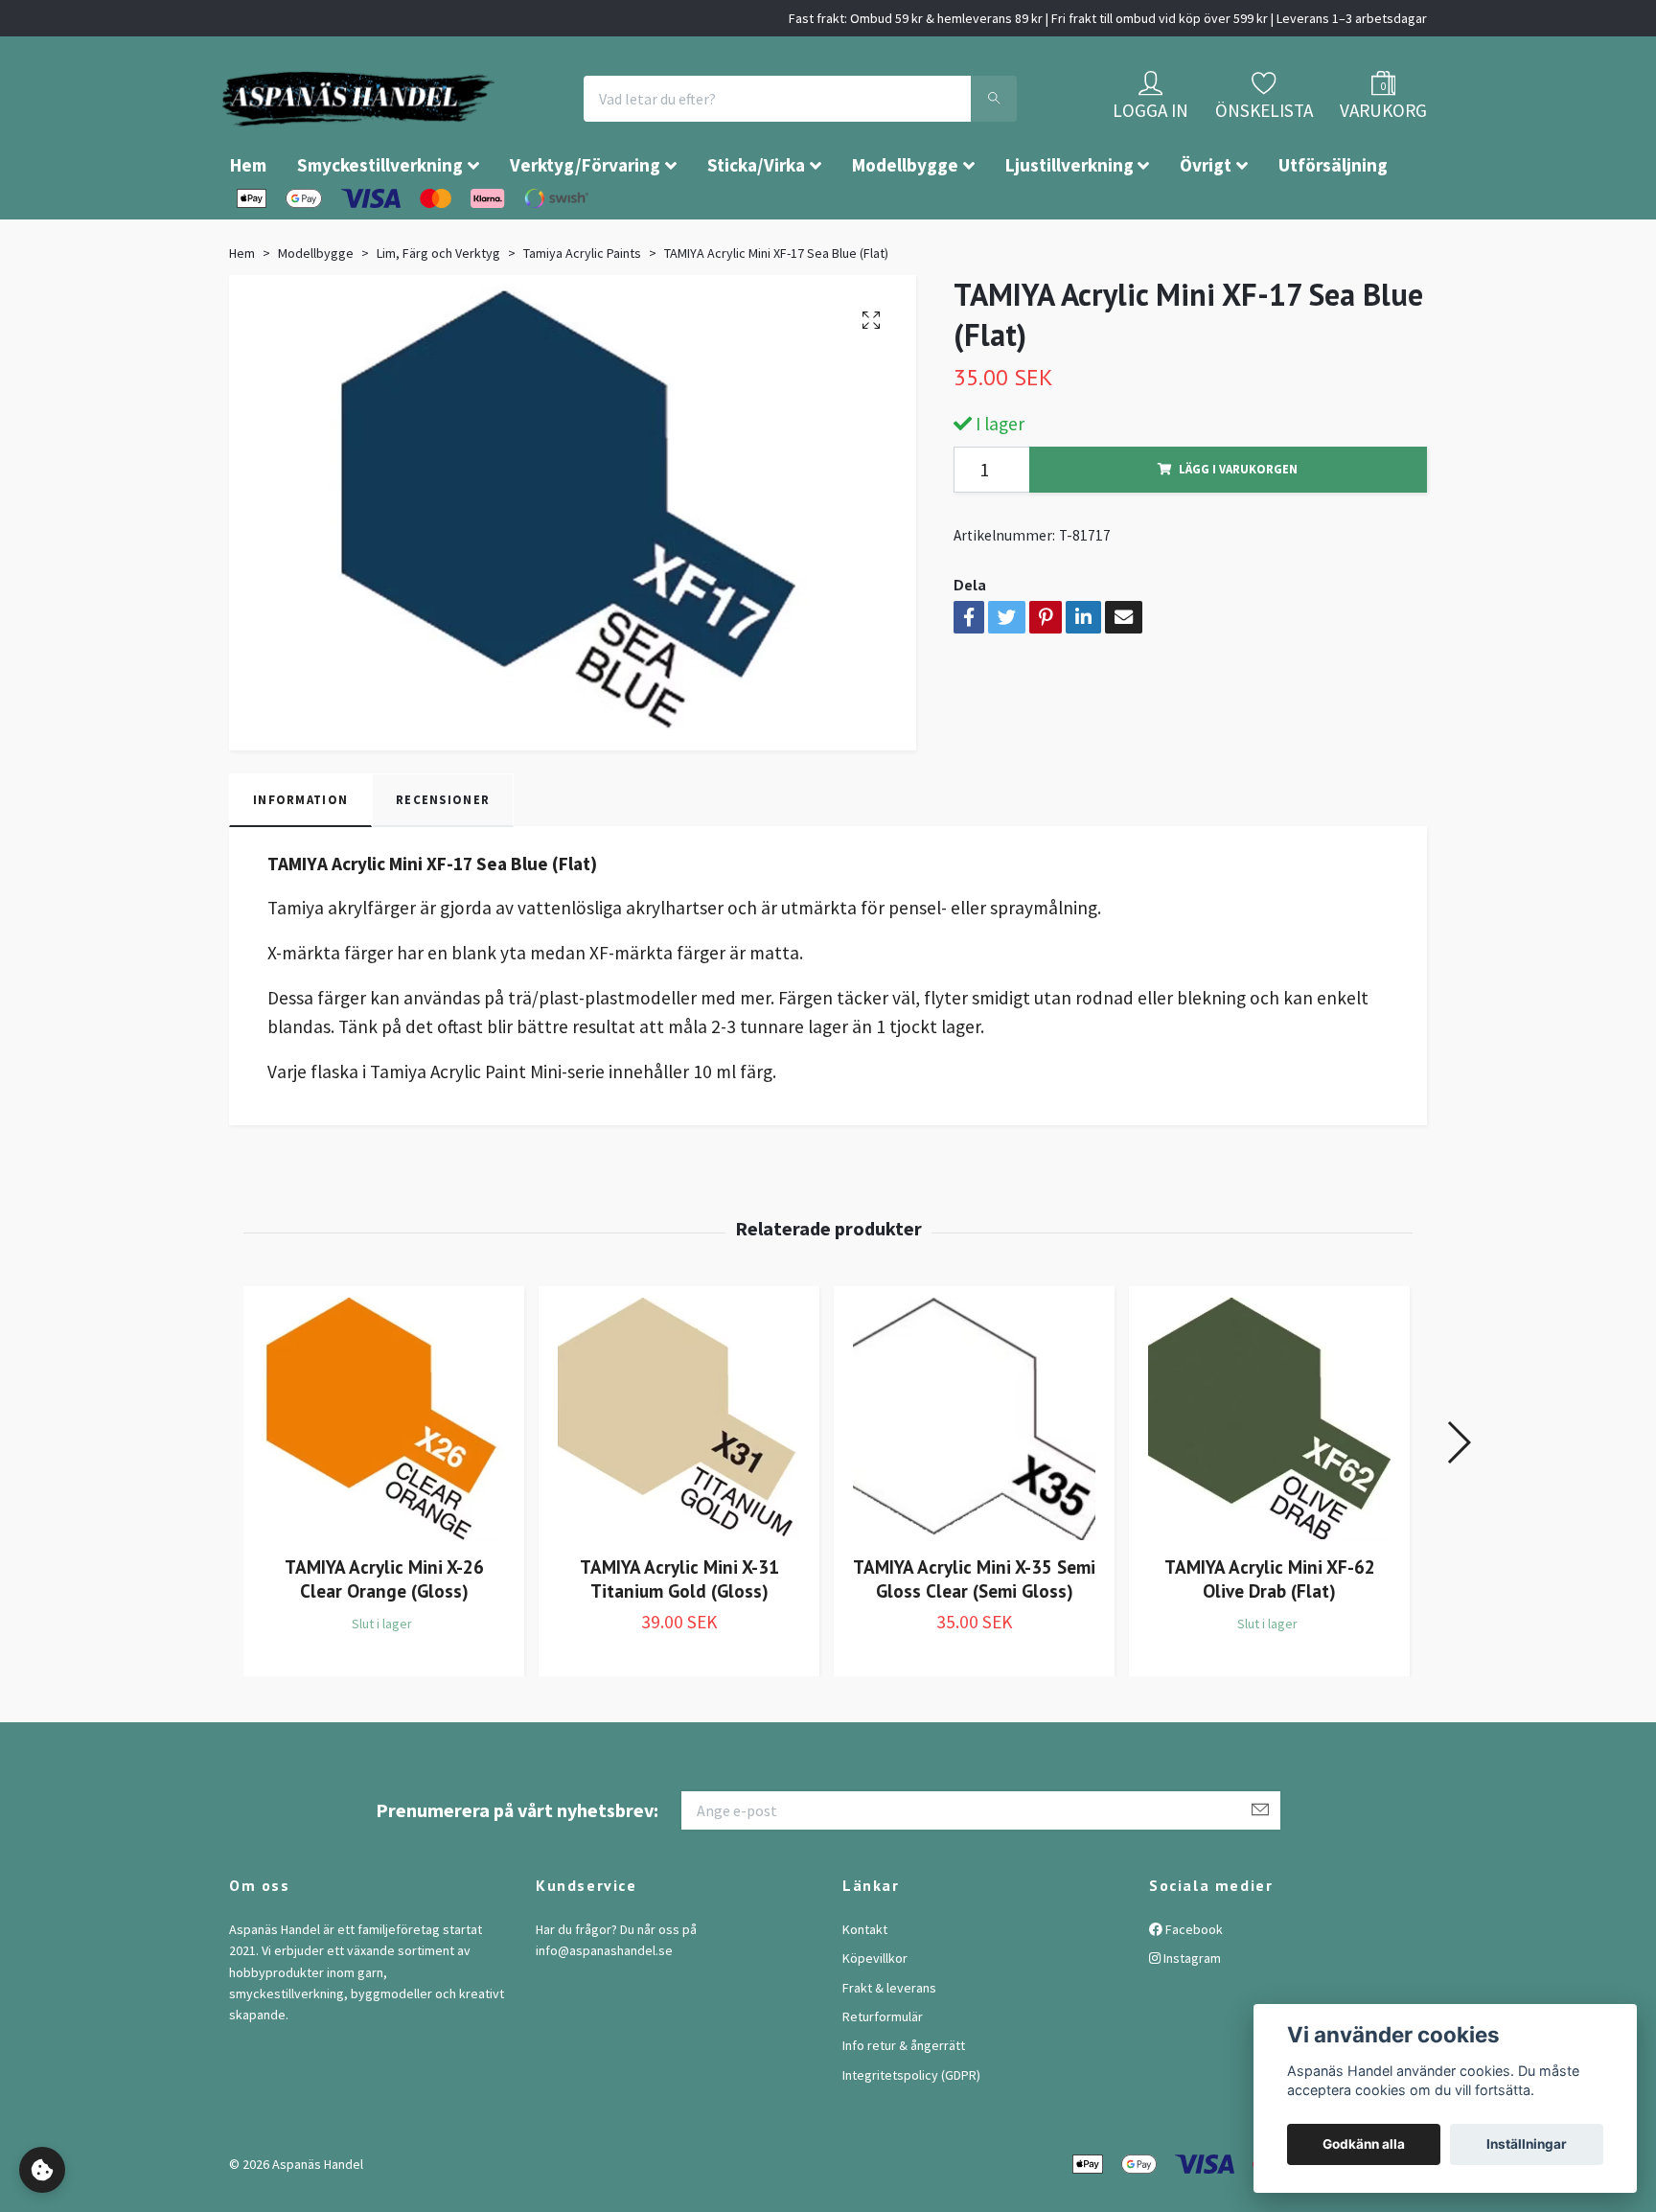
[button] (1458, 1500)
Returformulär (883, 2074)
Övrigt (1206, 222)
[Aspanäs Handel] (469, 127)
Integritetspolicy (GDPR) (911, 2132)
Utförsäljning (1333, 222)
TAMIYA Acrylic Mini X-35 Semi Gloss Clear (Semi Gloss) (974, 1636)
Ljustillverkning (1069, 222)
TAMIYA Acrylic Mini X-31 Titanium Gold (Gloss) (679, 1636)
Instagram (1191, 2016)
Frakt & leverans (889, 2045)
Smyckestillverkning (380, 222)
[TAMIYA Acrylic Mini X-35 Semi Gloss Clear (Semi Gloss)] (974, 1476)
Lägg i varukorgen (1238, 526)
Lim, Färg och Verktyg (438, 311)
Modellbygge (905, 222)
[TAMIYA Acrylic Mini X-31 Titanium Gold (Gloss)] (679, 1476)
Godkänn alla (1364, 2144)
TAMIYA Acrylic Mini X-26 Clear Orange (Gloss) (384, 1636)
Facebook (1193, 1987)
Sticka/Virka (756, 222)
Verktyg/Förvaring (585, 222)
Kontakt (865, 1987)
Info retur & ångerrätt (904, 2103)
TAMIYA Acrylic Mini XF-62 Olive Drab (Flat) (1270, 1636)
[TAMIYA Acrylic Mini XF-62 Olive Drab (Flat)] (1269, 1476)
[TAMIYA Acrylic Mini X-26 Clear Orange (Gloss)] (384, 1476)
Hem (248, 222)
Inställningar (1527, 2144)
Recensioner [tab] (443, 857)
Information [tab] (300, 857)
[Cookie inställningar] (42, 2170)
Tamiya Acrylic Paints (582, 311)
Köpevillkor (875, 2016)
